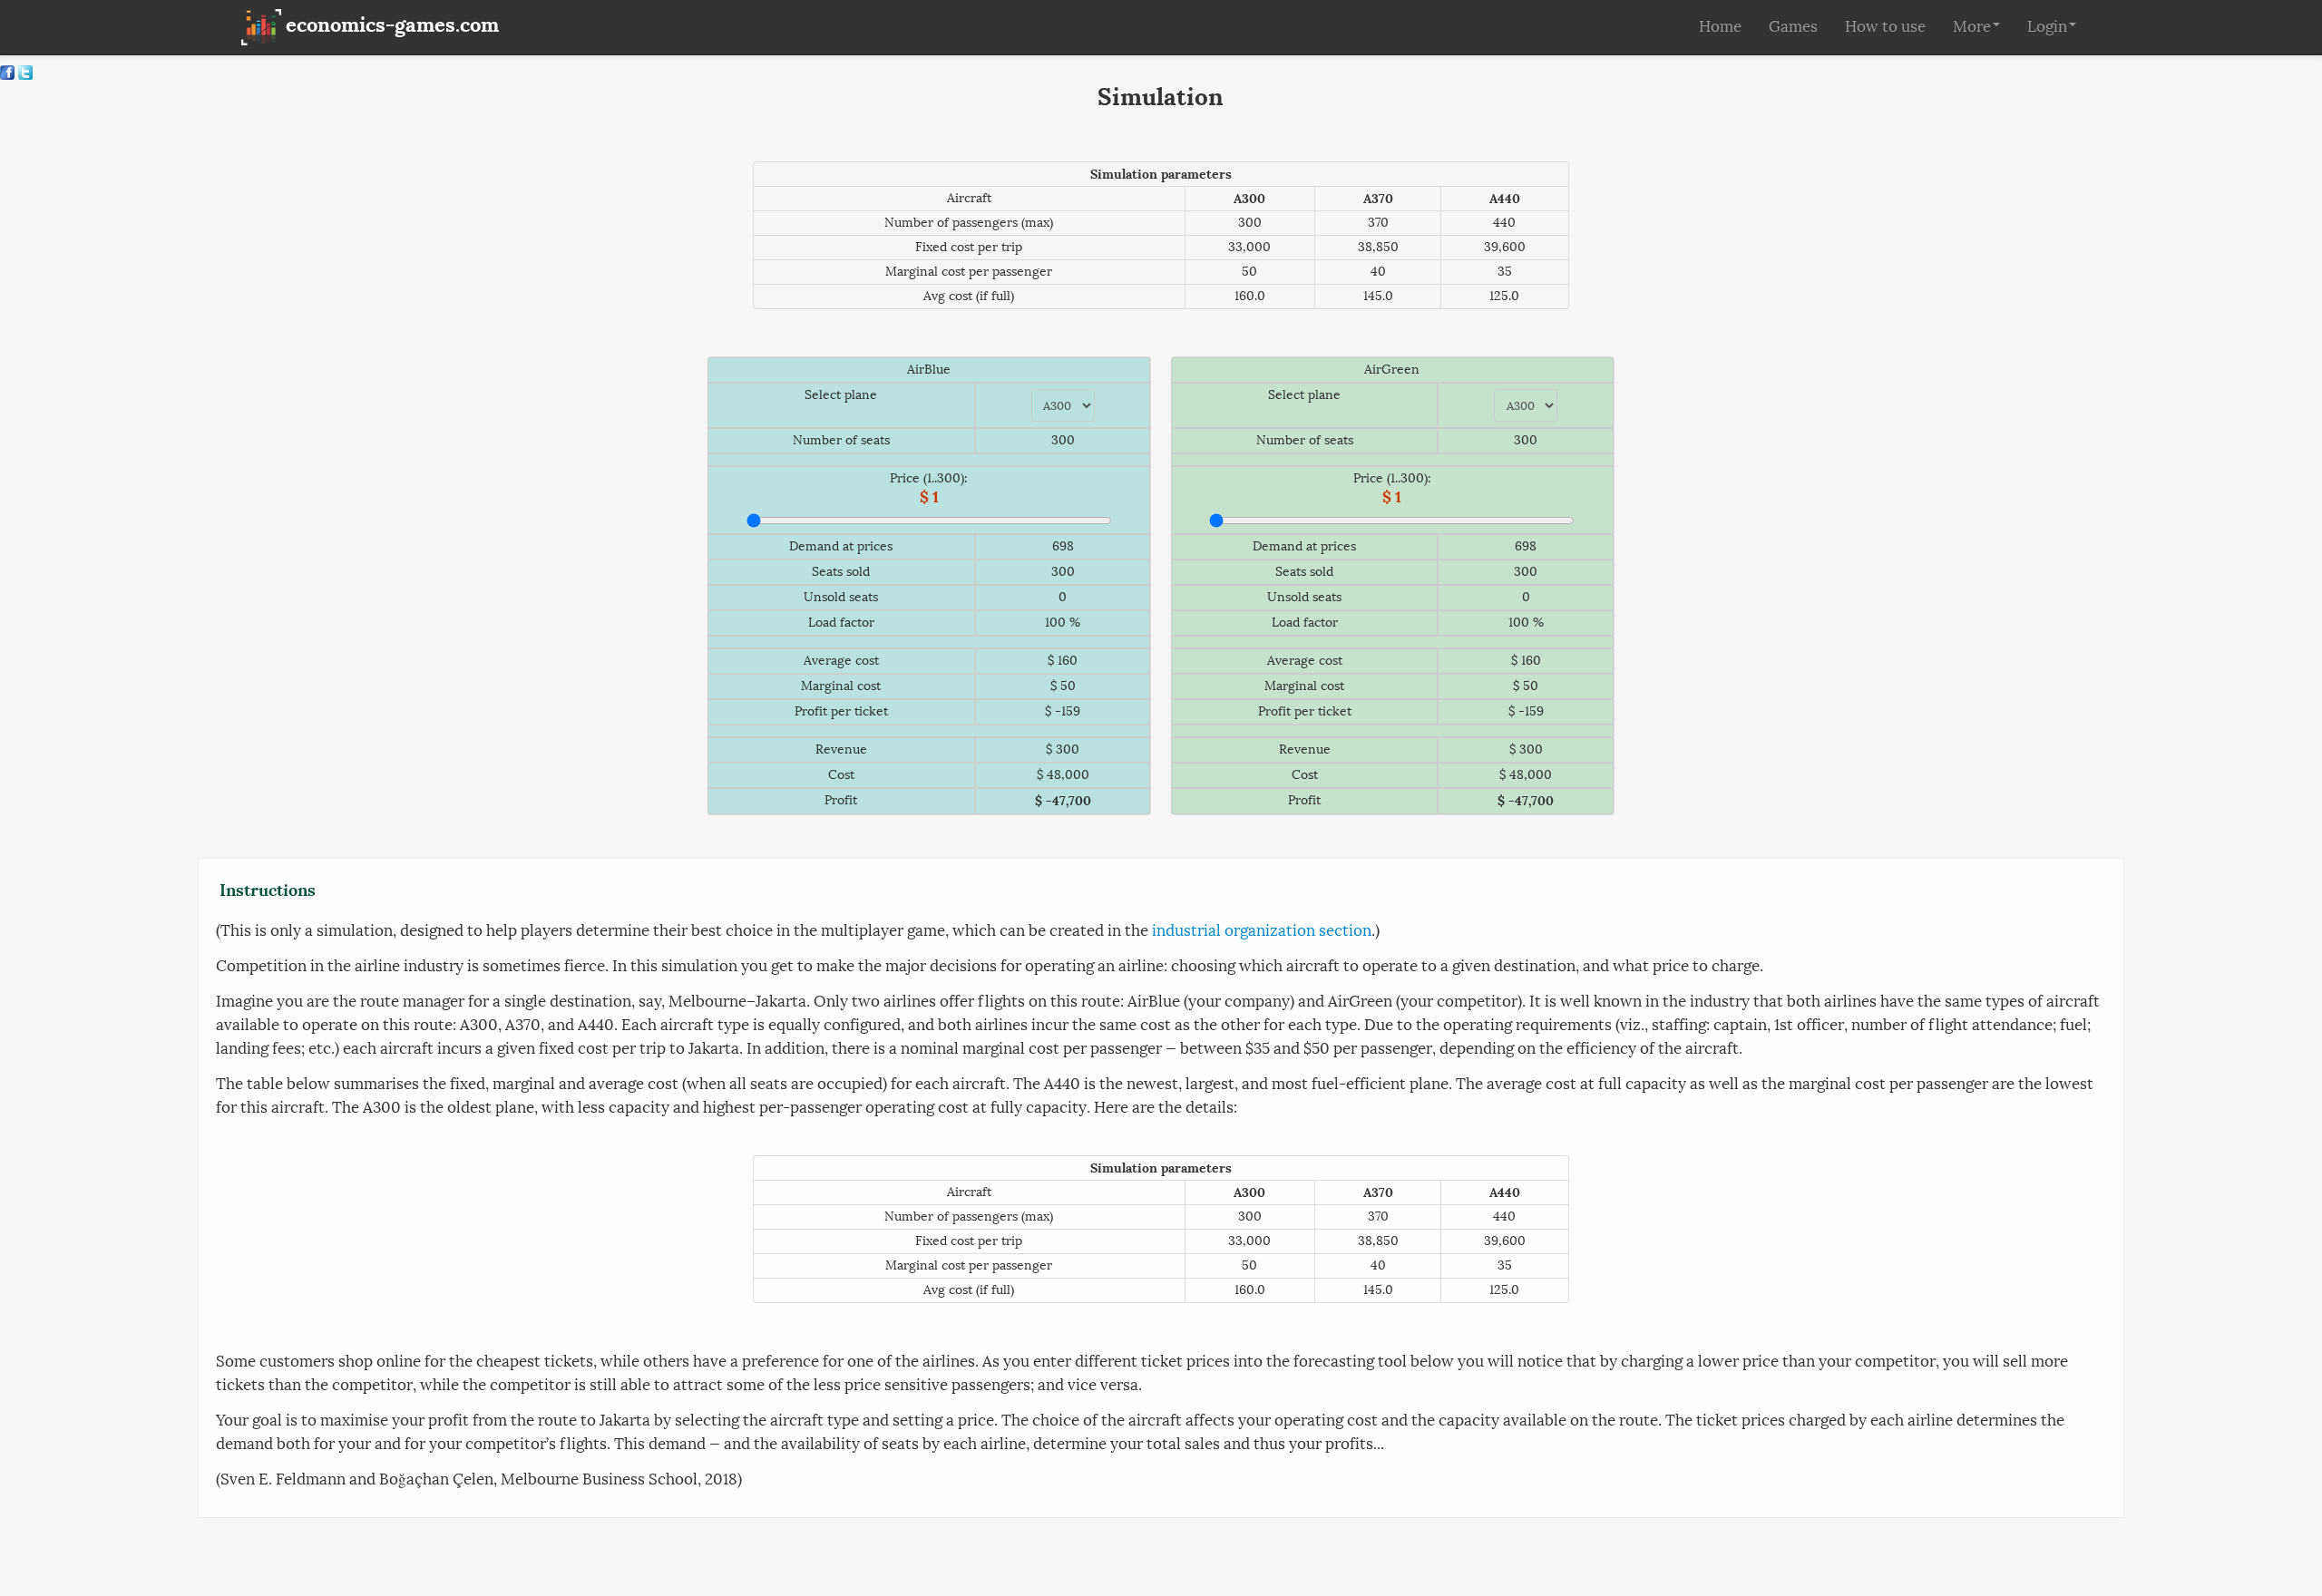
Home (1720, 27)
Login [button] (2047, 27)
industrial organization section (1262, 931)
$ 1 (929, 497)
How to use (1885, 27)
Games (1793, 27)
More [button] (1972, 27)
